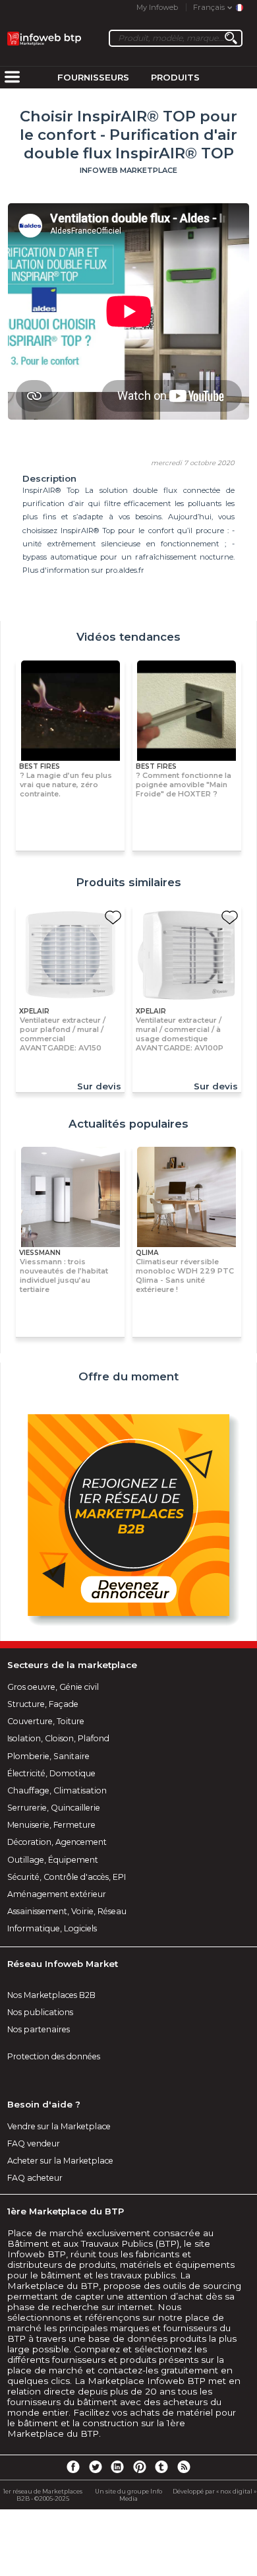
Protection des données (54, 2056)
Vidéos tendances (128, 637)
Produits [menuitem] (175, 77)
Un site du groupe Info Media (128, 2495)
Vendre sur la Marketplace (59, 2126)
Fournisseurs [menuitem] (93, 77)
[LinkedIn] (117, 2466)
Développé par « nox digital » (214, 2491)
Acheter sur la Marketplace (60, 2161)
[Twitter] (95, 2466)
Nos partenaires (39, 2029)
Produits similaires (128, 882)
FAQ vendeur (34, 2143)
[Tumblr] (161, 2466)
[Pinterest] (140, 2466)
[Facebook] (73, 2466)
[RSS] (184, 2466)
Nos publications (40, 2012)
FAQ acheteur (35, 2178)
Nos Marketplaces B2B (51, 1995)
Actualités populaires (128, 1124)
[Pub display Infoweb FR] (128, 1517)
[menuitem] (12, 78)
